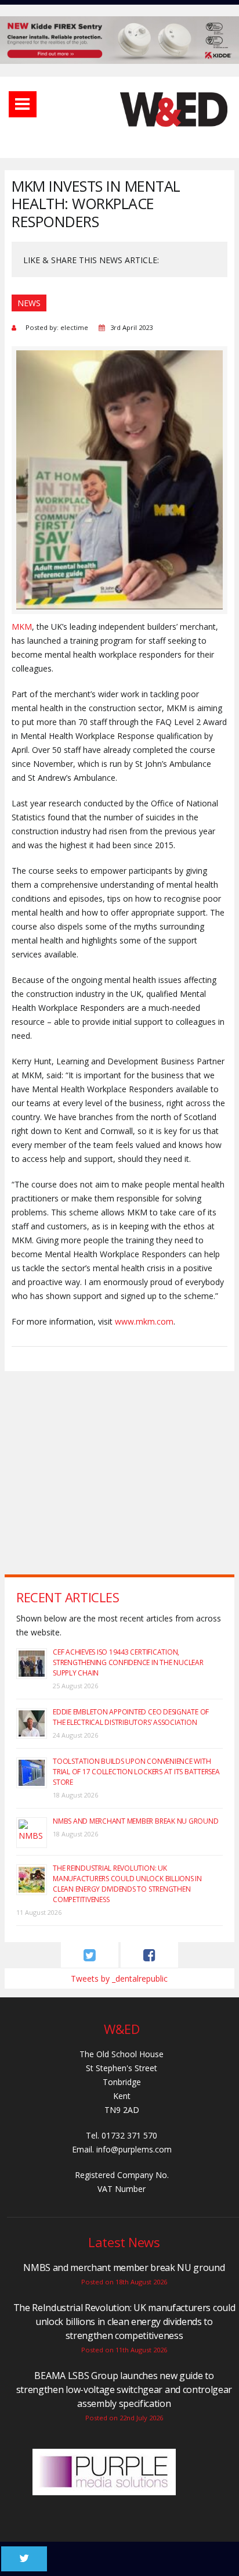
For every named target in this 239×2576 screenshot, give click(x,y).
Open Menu (23, 104)
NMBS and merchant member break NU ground (135, 1821)
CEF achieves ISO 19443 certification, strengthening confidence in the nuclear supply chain (128, 1662)
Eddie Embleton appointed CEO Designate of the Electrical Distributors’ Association (131, 1717)
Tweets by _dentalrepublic (119, 1978)
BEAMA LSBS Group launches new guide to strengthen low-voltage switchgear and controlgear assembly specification (124, 2390)
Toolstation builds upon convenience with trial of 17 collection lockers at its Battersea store (136, 1772)
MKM (22, 627)
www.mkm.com (144, 1321)
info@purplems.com (134, 2149)
